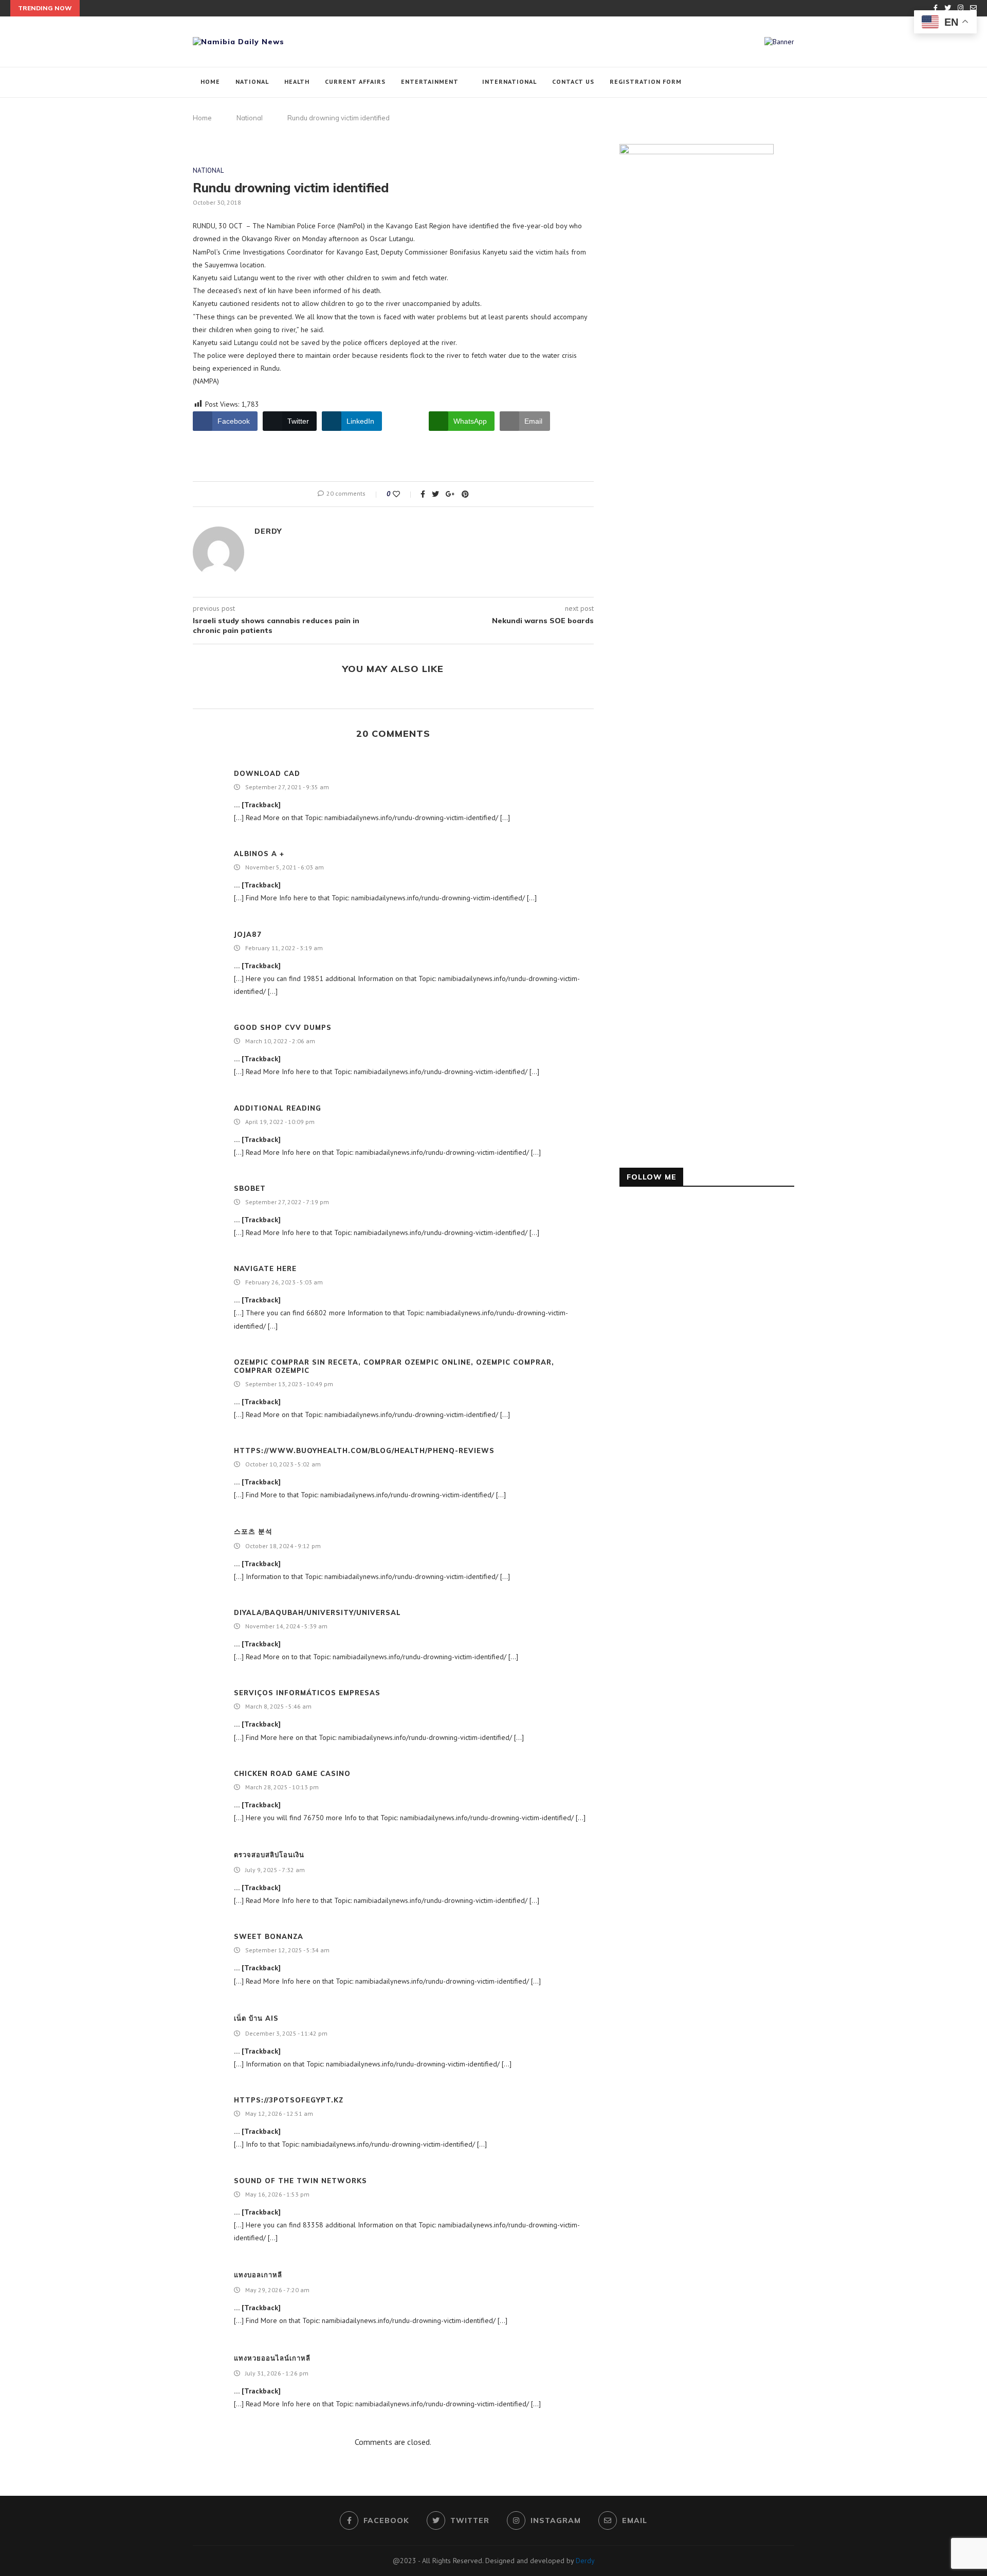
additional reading (278, 1108)
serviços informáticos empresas (307, 1693)
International (509, 81)
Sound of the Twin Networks (300, 2181)
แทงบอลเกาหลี (258, 2275)
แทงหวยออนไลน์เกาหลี (272, 2358)
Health (297, 81)
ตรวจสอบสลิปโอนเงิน (269, 1855)
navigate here (265, 1268)
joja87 (248, 934)
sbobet (250, 1188)
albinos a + (259, 854)
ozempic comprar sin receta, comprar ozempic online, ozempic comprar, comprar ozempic (394, 1366)
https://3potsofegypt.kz (289, 2100)
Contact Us (573, 81)
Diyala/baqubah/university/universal (317, 1612)
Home (210, 81)
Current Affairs (355, 81)
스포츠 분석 (253, 1531)
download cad (267, 773)
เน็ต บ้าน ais (256, 2018)
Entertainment (430, 81)
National (252, 81)
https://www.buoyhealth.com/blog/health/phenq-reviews (364, 1450)
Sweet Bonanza (269, 1936)
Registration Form (646, 81)
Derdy (268, 531)
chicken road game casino (292, 1773)
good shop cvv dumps (283, 1027)
